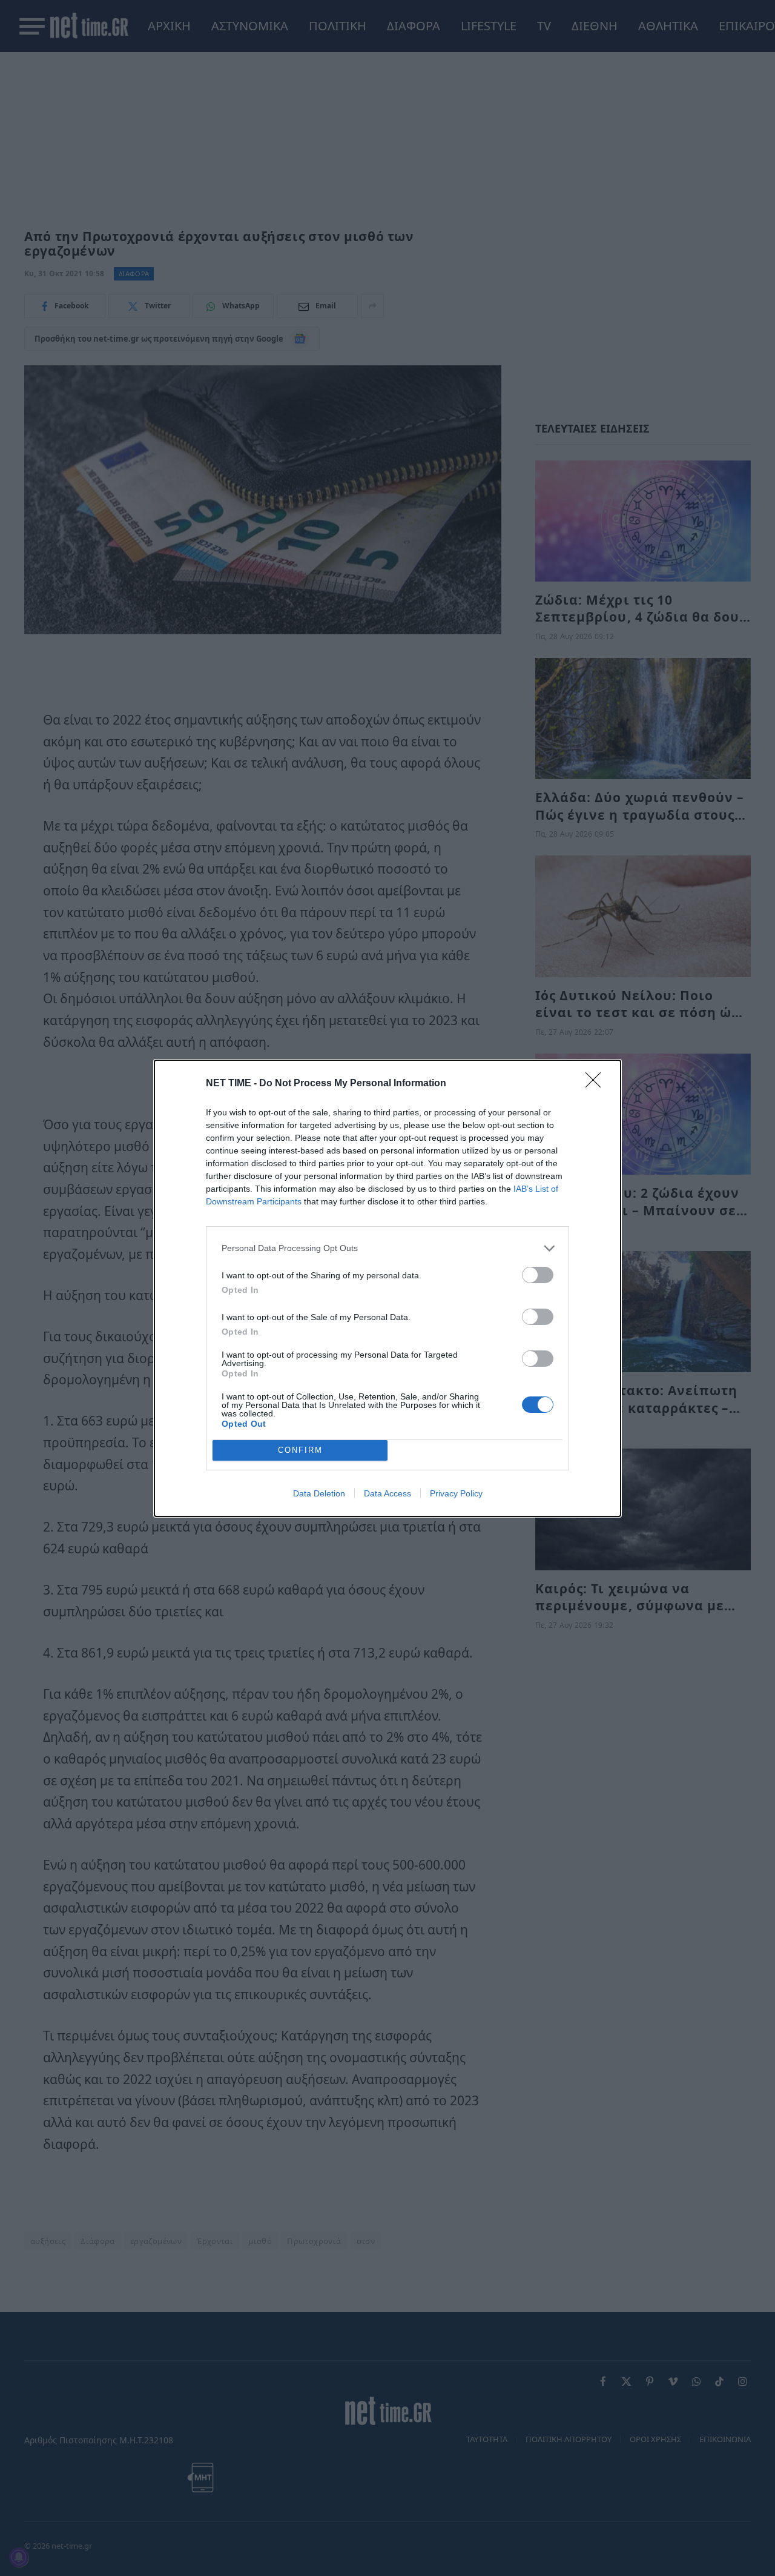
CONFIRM (300, 1450)
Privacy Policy (456, 1493)
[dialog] (387, 1288)
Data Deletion (319, 1493)
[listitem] (387, 1248)
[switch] (538, 1275)
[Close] (597, 1084)
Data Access (387, 1493)
